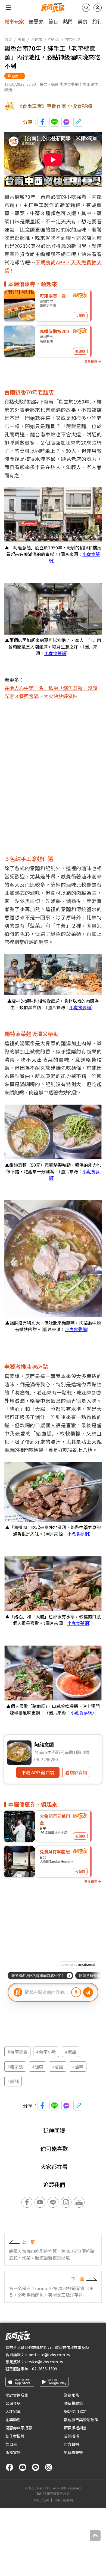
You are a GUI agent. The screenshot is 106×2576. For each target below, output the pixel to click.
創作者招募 (15, 2436)
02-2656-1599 (45, 2369)
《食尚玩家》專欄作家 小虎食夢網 (55, 106)
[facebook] (10, 2467)
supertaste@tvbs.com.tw (47, 2355)
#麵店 (38, 2066)
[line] (36, 2467)
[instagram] (49, 2467)
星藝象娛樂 (73, 2452)
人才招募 (13, 2411)
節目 (53, 21)
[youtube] (23, 2467)
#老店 (71, 2052)
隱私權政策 (73, 2403)
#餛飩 (13, 2081)
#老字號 (15, 2066)
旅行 (97, 21)
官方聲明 (71, 2444)
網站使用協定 (75, 2411)
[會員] (98, 8)
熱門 (68, 21)
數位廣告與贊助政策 (81, 2420)
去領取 (80, 316)
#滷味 (78, 2066)
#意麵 (58, 2066)
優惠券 (36, 21)
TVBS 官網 (41, 2500)
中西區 (54, 39)
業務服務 (71, 2395)
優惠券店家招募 (19, 2428)
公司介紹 (13, 2403)
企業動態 (13, 2420)
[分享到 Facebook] (42, 122)
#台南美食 (17, 2052)
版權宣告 (13, 2452)
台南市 (37, 39)
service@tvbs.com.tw (44, 2362)
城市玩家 (14, 21)
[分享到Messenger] (66, 122)
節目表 (11, 2444)
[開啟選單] (8, 8)
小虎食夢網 (55, 653)
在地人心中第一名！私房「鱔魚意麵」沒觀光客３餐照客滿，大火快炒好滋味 (51, 692)
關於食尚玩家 (17, 2395)
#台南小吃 (46, 2052)
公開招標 (71, 2436)
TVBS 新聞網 (64, 2500)
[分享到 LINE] (54, 122)
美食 (83, 21)
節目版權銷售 (75, 2428)
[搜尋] (86, 8)
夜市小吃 (73, 39)
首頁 (8, 39)
